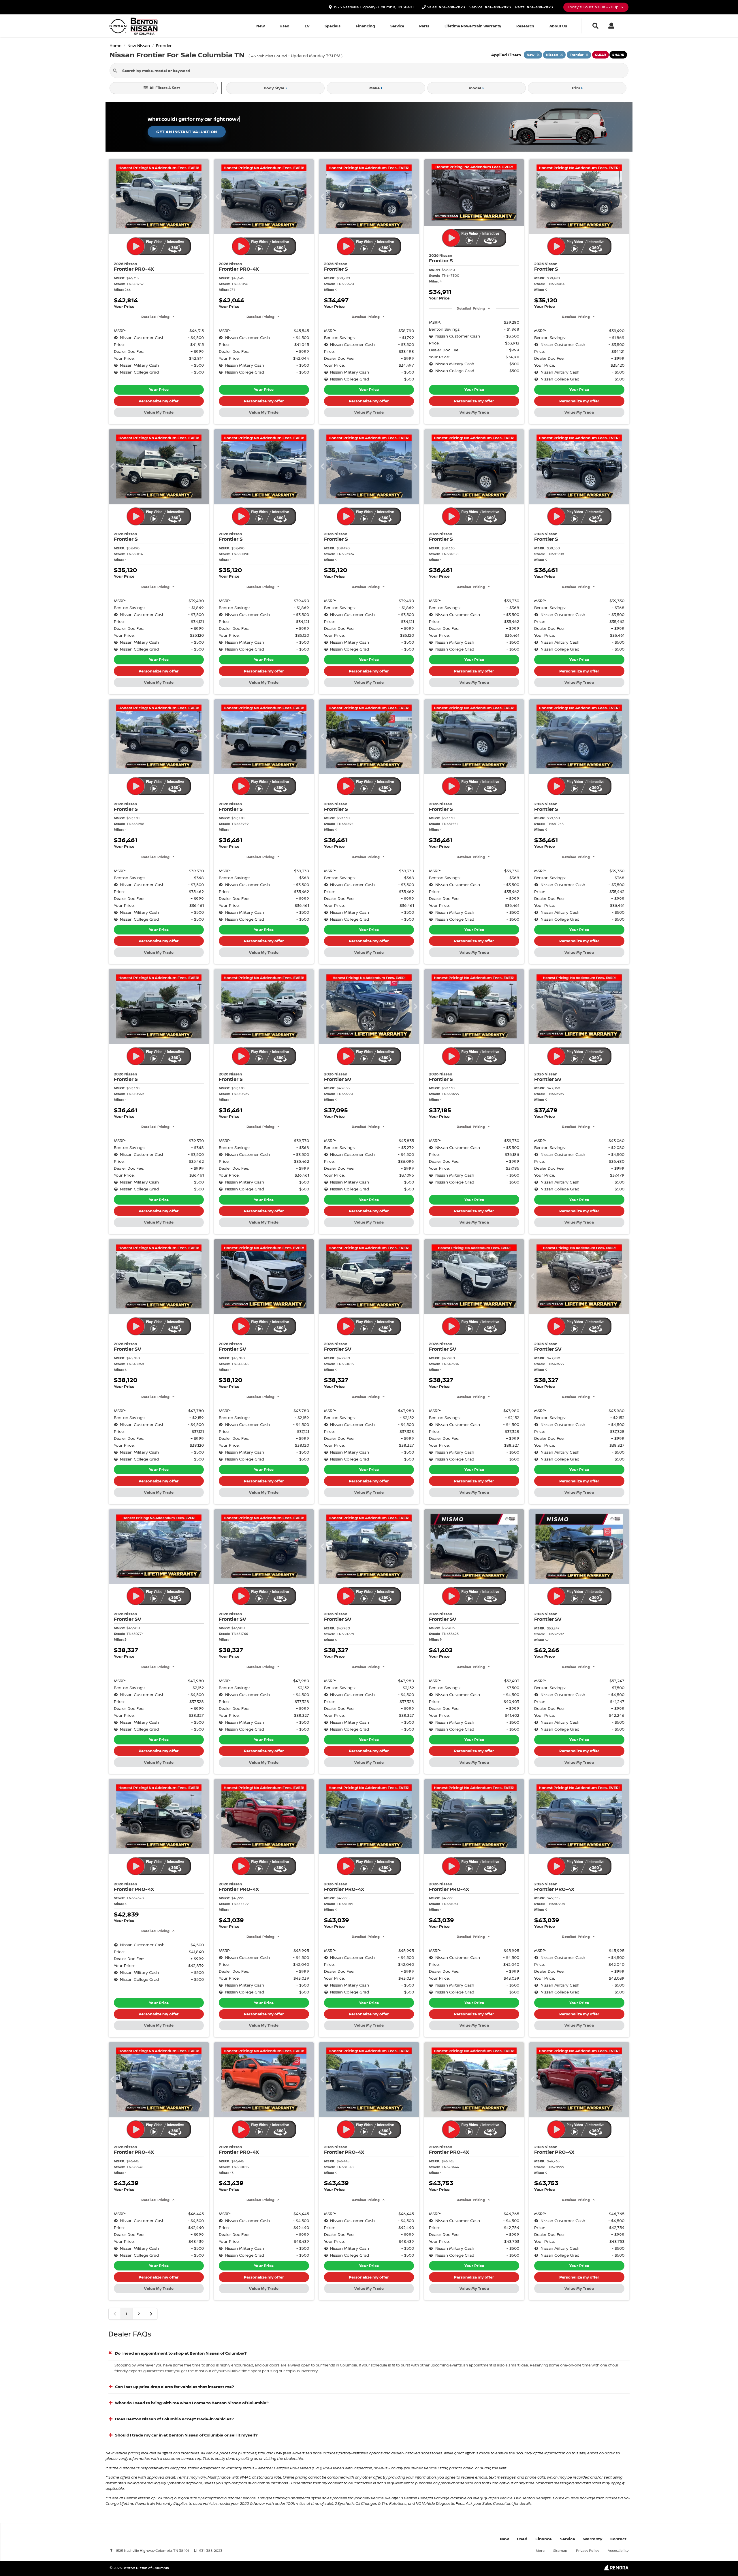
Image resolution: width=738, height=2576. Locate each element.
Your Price (159, 389)
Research (525, 26)
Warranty (593, 2539)
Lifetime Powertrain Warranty (473, 26)
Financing (365, 26)
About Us (558, 26)
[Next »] (151, 2314)
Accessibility (618, 2550)
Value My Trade (159, 412)
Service (397, 26)
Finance (544, 2539)
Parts (424, 26)
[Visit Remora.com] (616, 2569)
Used (285, 26)
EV (307, 26)
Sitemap (560, 2550)
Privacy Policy (588, 2550)
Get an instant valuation (187, 132)
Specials (333, 26)
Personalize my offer (159, 401)
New (260, 26)
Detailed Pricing (155, 317)
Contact (618, 2539)
